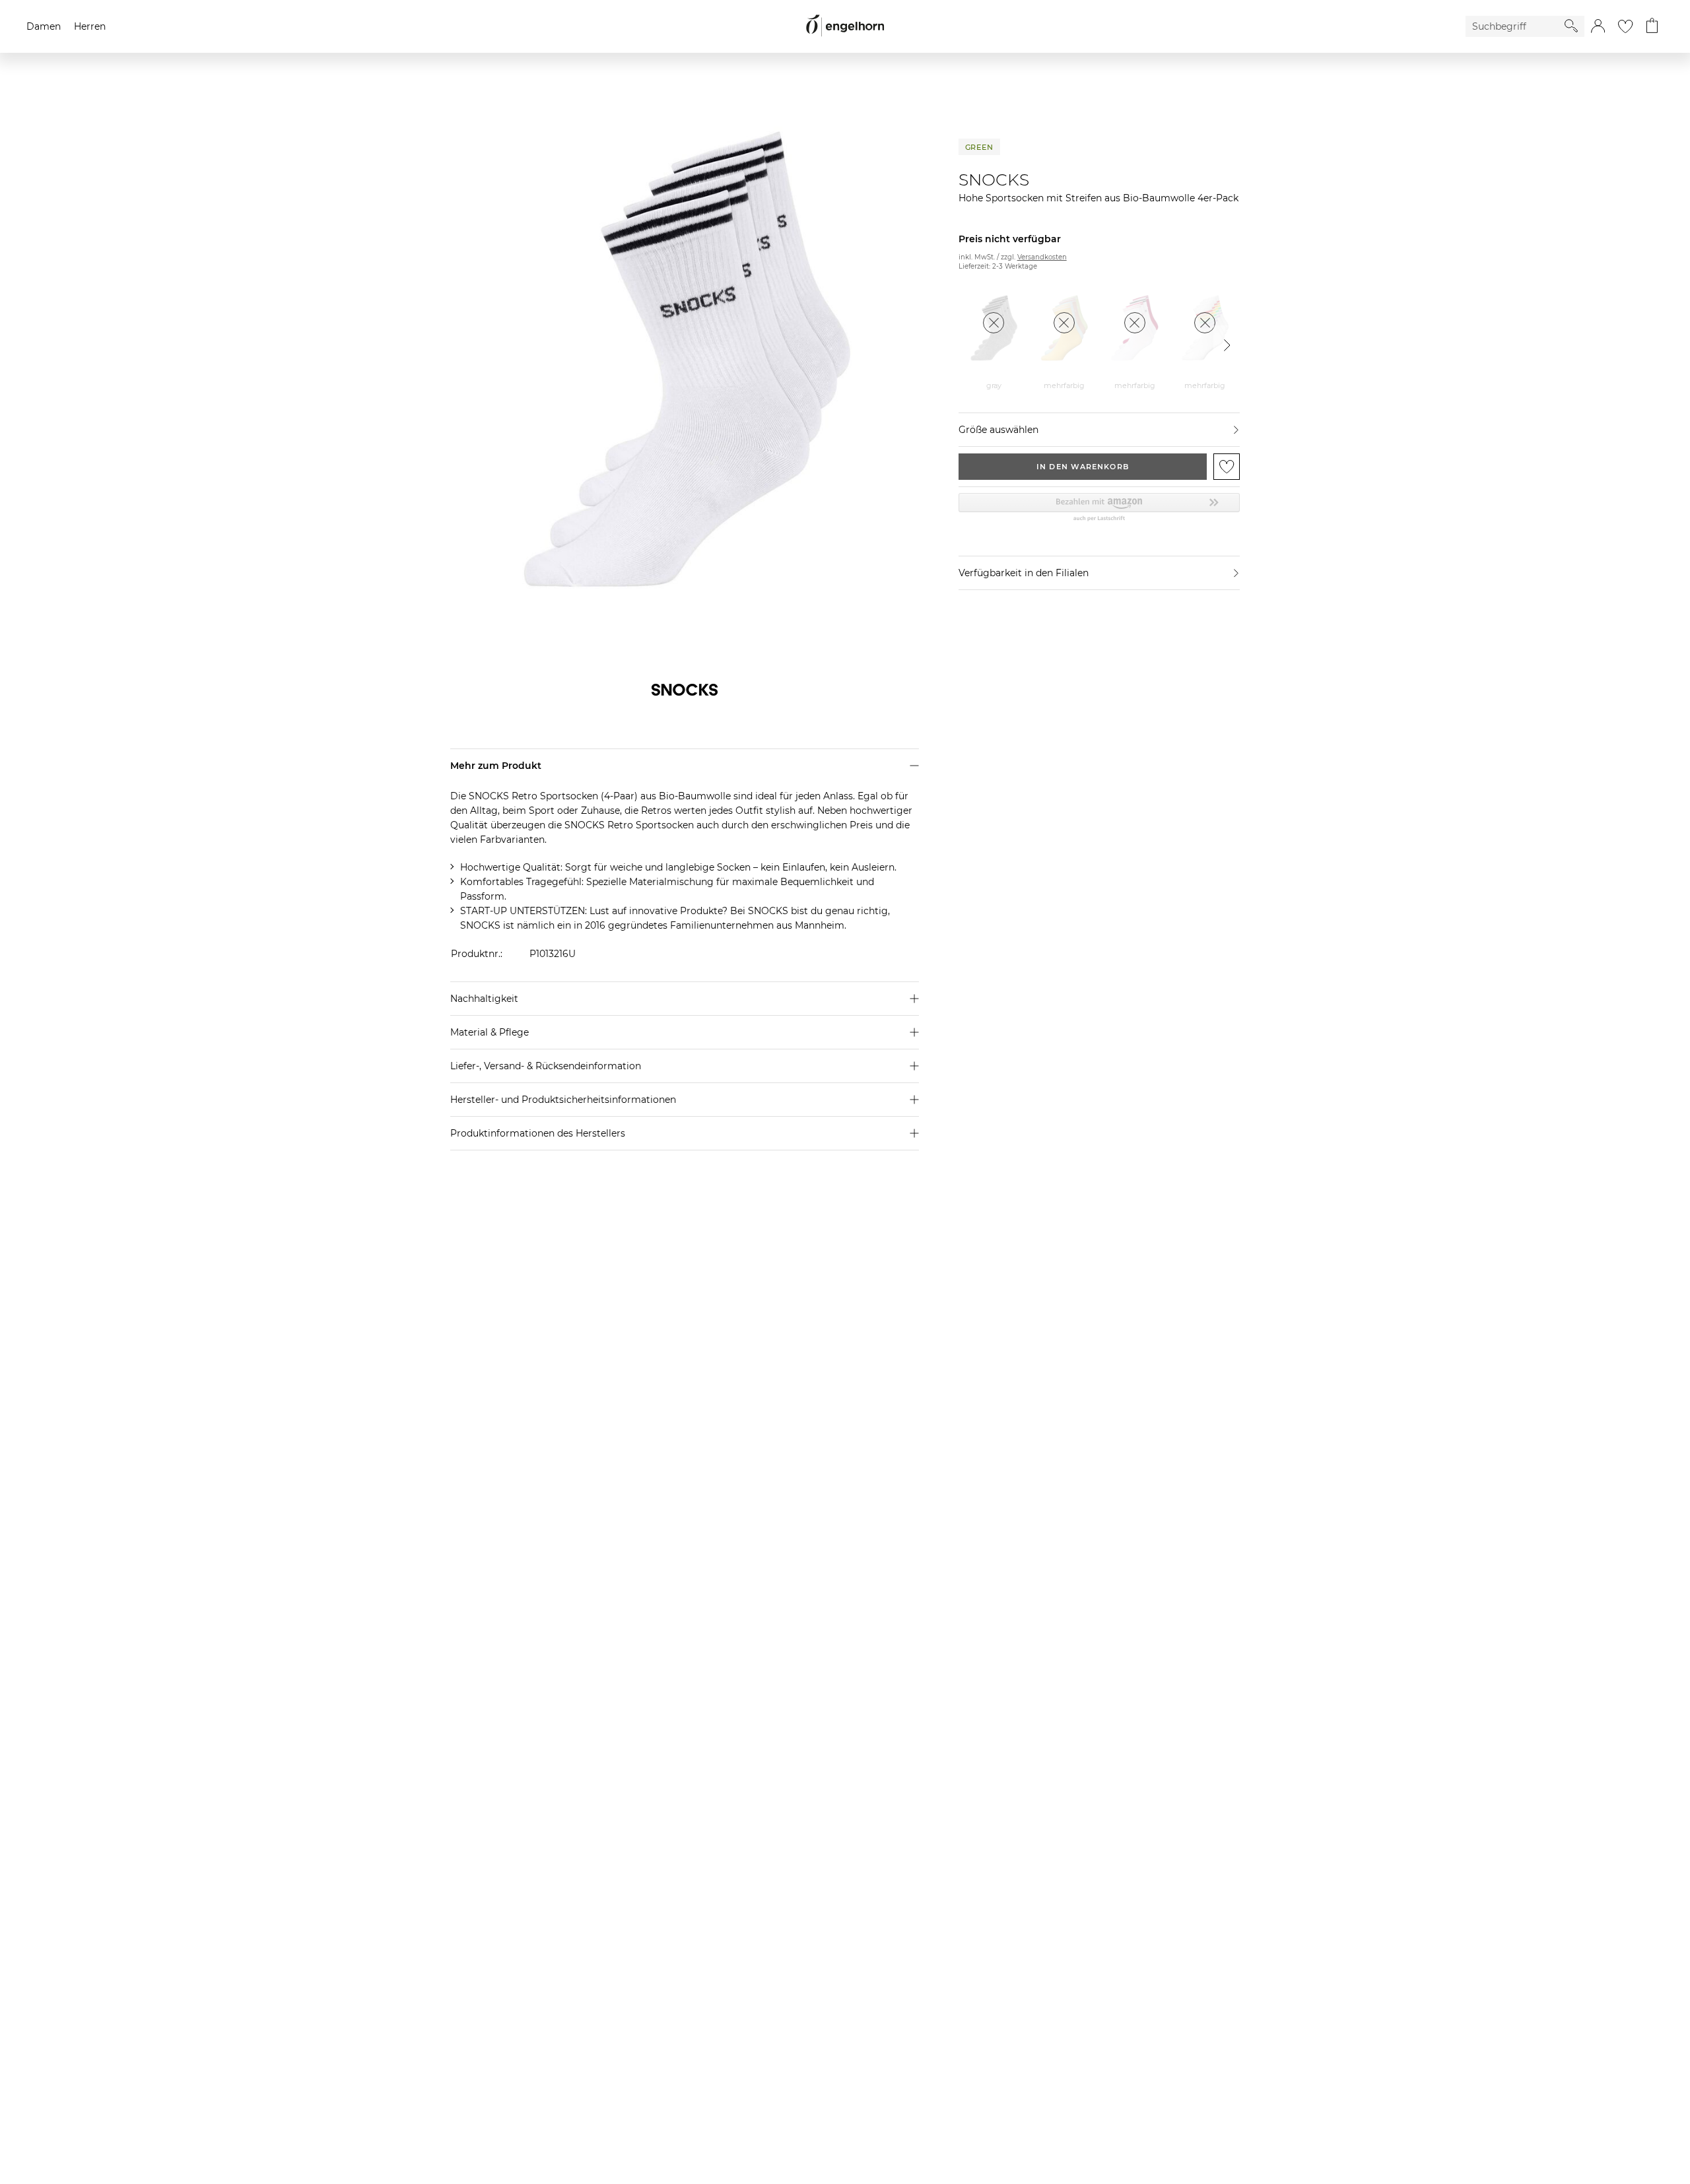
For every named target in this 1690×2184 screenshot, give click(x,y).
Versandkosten (1042, 257)
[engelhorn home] (845, 26)
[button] (1598, 26)
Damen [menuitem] (44, 26)
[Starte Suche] (1571, 26)
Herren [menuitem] (90, 26)
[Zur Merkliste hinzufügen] (1227, 467)
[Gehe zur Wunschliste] (1625, 26)
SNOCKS (994, 180)
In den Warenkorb (1083, 467)
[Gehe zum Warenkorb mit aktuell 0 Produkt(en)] (1652, 26)
